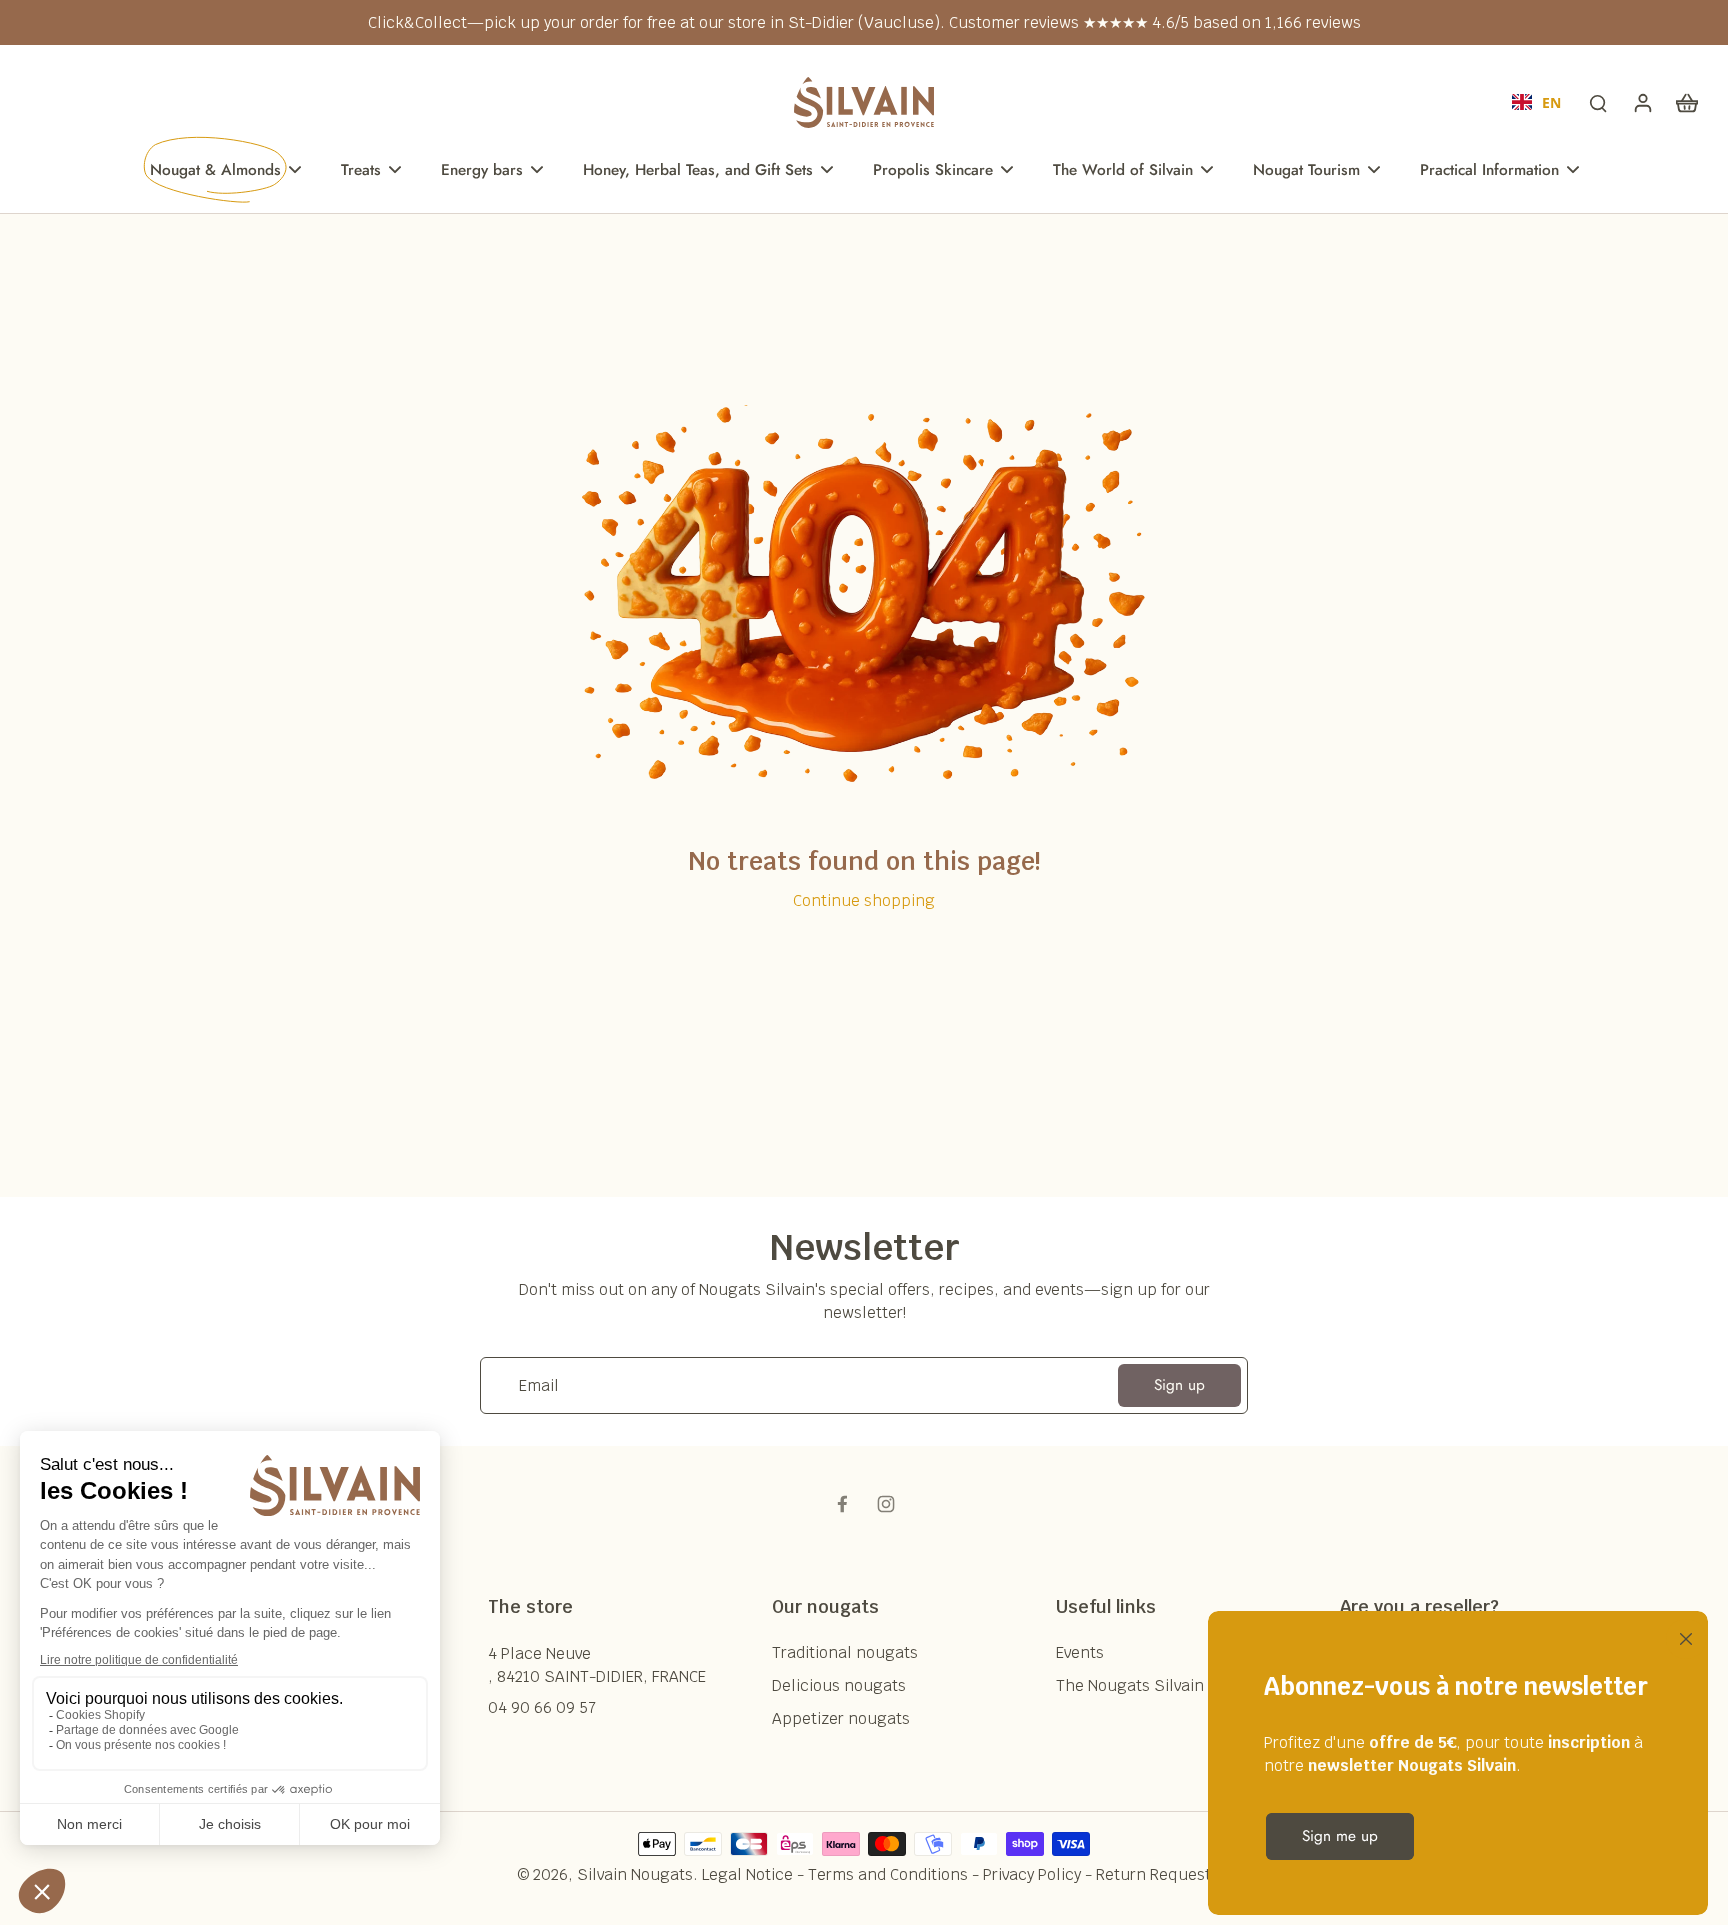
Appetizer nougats (841, 1718)
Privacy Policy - (1039, 1874)
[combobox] (1536, 102)
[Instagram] (886, 1504)
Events (1080, 1652)
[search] (1598, 102)
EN (1551, 102)
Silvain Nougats (635, 1874)
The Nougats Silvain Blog (1148, 1685)
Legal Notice (747, 1874)
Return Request (1153, 1874)
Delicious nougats (839, 1685)
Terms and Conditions (888, 1874)
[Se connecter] (1642, 102)
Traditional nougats (845, 1652)
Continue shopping (864, 900)
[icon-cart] (1686, 102)
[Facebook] (842, 1504)
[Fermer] (1682, 1637)
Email (539, 1385)
